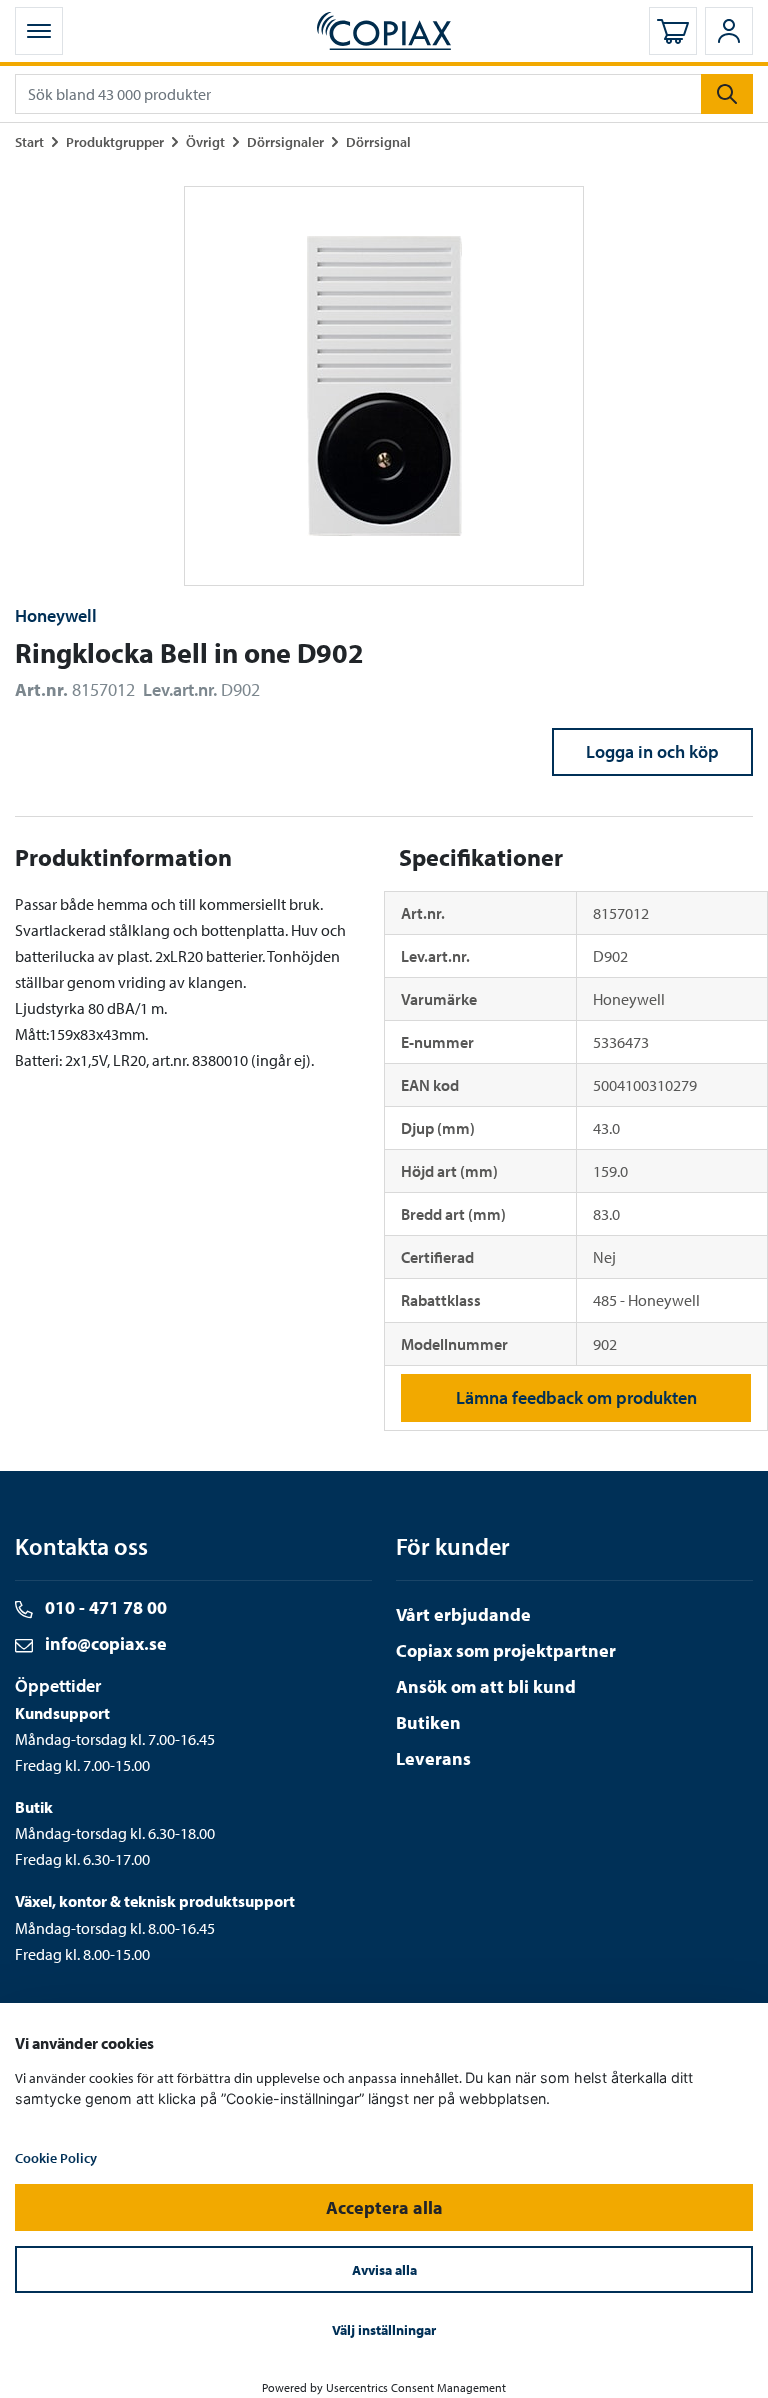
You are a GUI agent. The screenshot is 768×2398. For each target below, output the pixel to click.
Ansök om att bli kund (486, 1686)
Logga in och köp (652, 751)
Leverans (433, 1758)
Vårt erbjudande (463, 1614)
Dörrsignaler (285, 141)
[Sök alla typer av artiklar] (727, 94)
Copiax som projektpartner (506, 1650)
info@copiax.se (104, 1643)
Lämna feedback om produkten (576, 1397)
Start (29, 141)
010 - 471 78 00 (104, 1607)
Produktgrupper (115, 141)
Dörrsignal (378, 141)
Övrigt (205, 141)
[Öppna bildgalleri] (384, 386)
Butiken (428, 1722)
